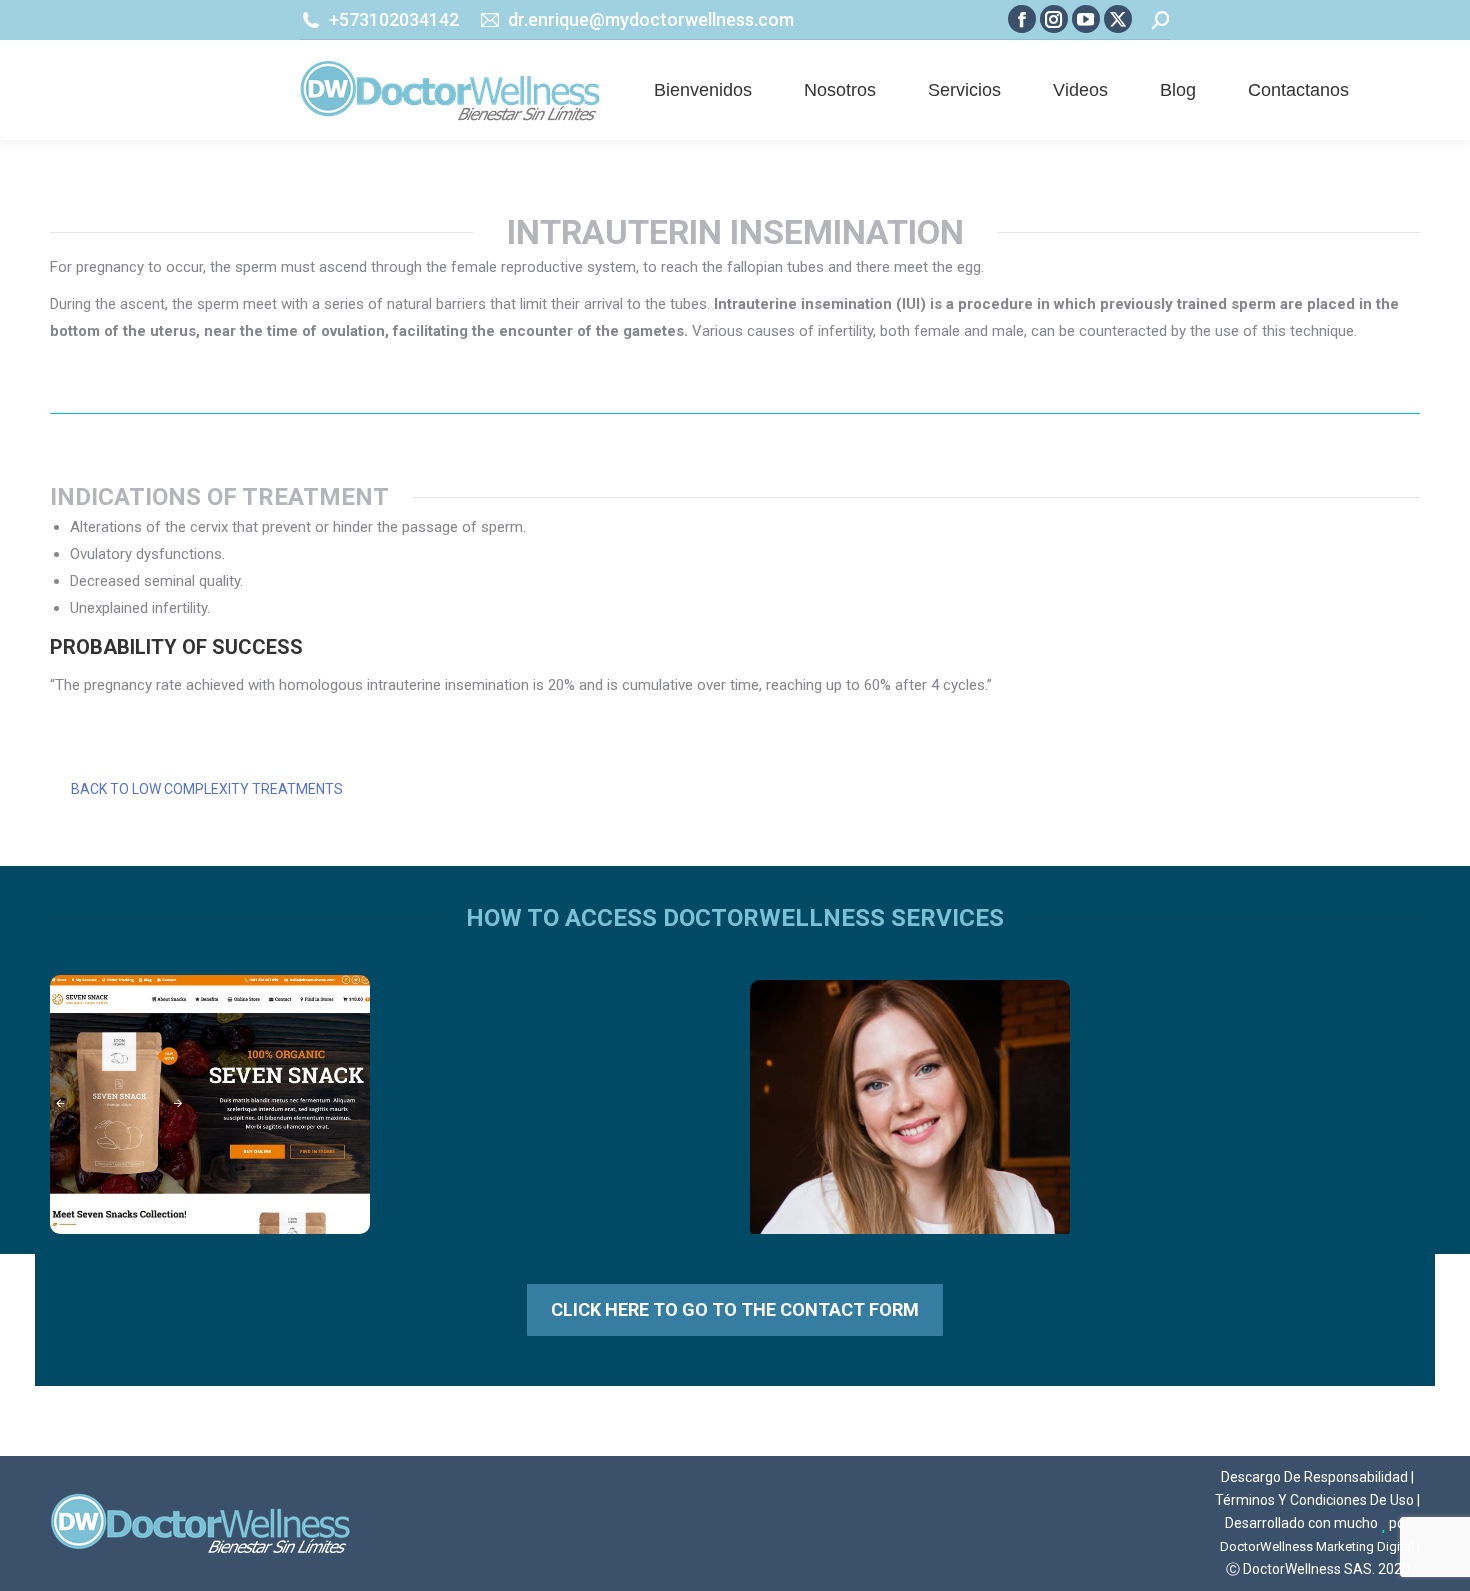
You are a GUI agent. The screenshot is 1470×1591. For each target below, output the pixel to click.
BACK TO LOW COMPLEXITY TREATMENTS (207, 789)
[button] (1155, 62)
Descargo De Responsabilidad (1314, 1477)
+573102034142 (394, 19)
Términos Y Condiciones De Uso (1314, 1500)
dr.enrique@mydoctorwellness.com (651, 19)
